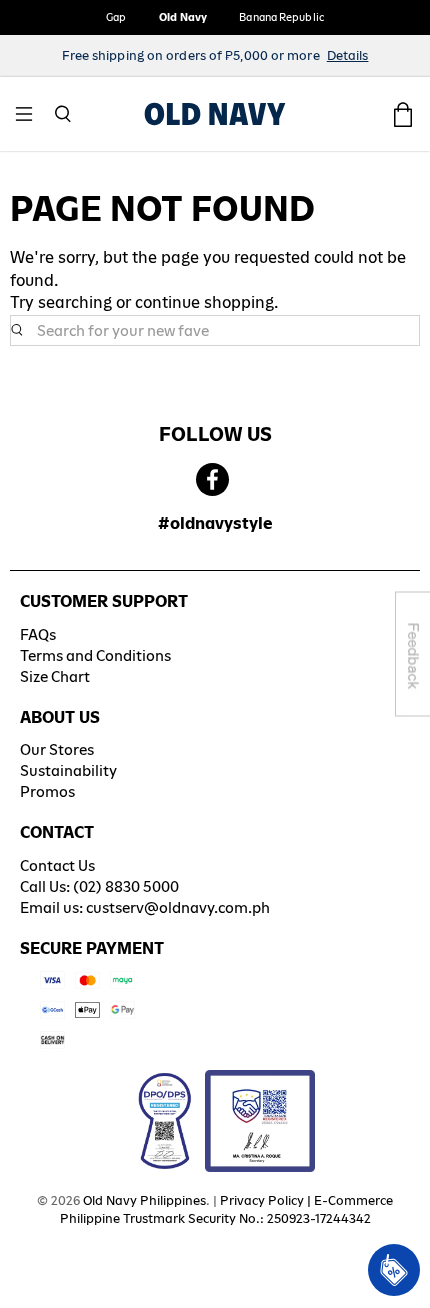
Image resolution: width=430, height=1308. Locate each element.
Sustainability (68, 770)
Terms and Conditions (95, 655)
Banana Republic (281, 17)
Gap (116, 17)
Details (348, 55)
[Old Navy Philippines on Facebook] (212, 480)
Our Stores (57, 749)
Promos (47, 791)
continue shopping (204, 302)
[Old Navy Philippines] (215, 114)
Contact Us (57, 865)
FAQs (38, 634)
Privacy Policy (262, 1200)
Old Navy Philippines (144, 1200)
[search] (215, 331)
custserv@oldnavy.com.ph (178, 907)
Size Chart (55, 676)
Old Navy (183, 17)
